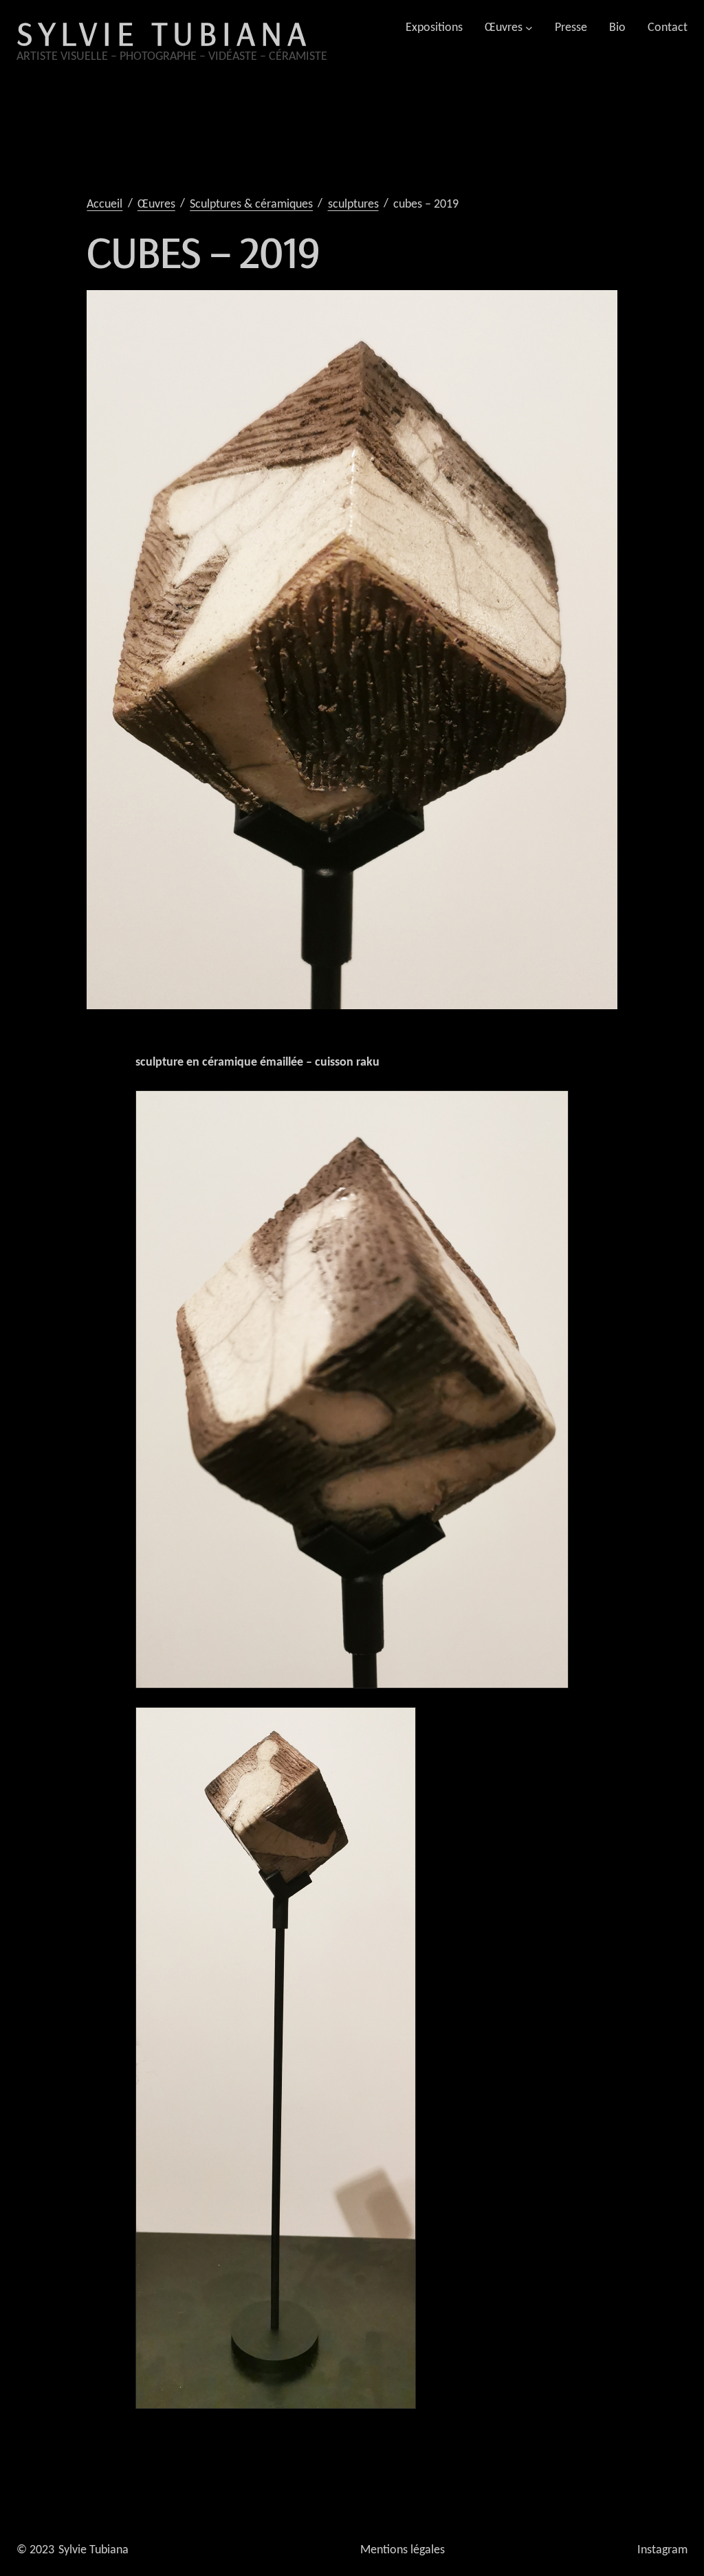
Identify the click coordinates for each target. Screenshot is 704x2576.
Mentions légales (403, 2550)
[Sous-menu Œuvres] (529, 28)
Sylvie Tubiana (164, 33)
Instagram (662, 2550)
